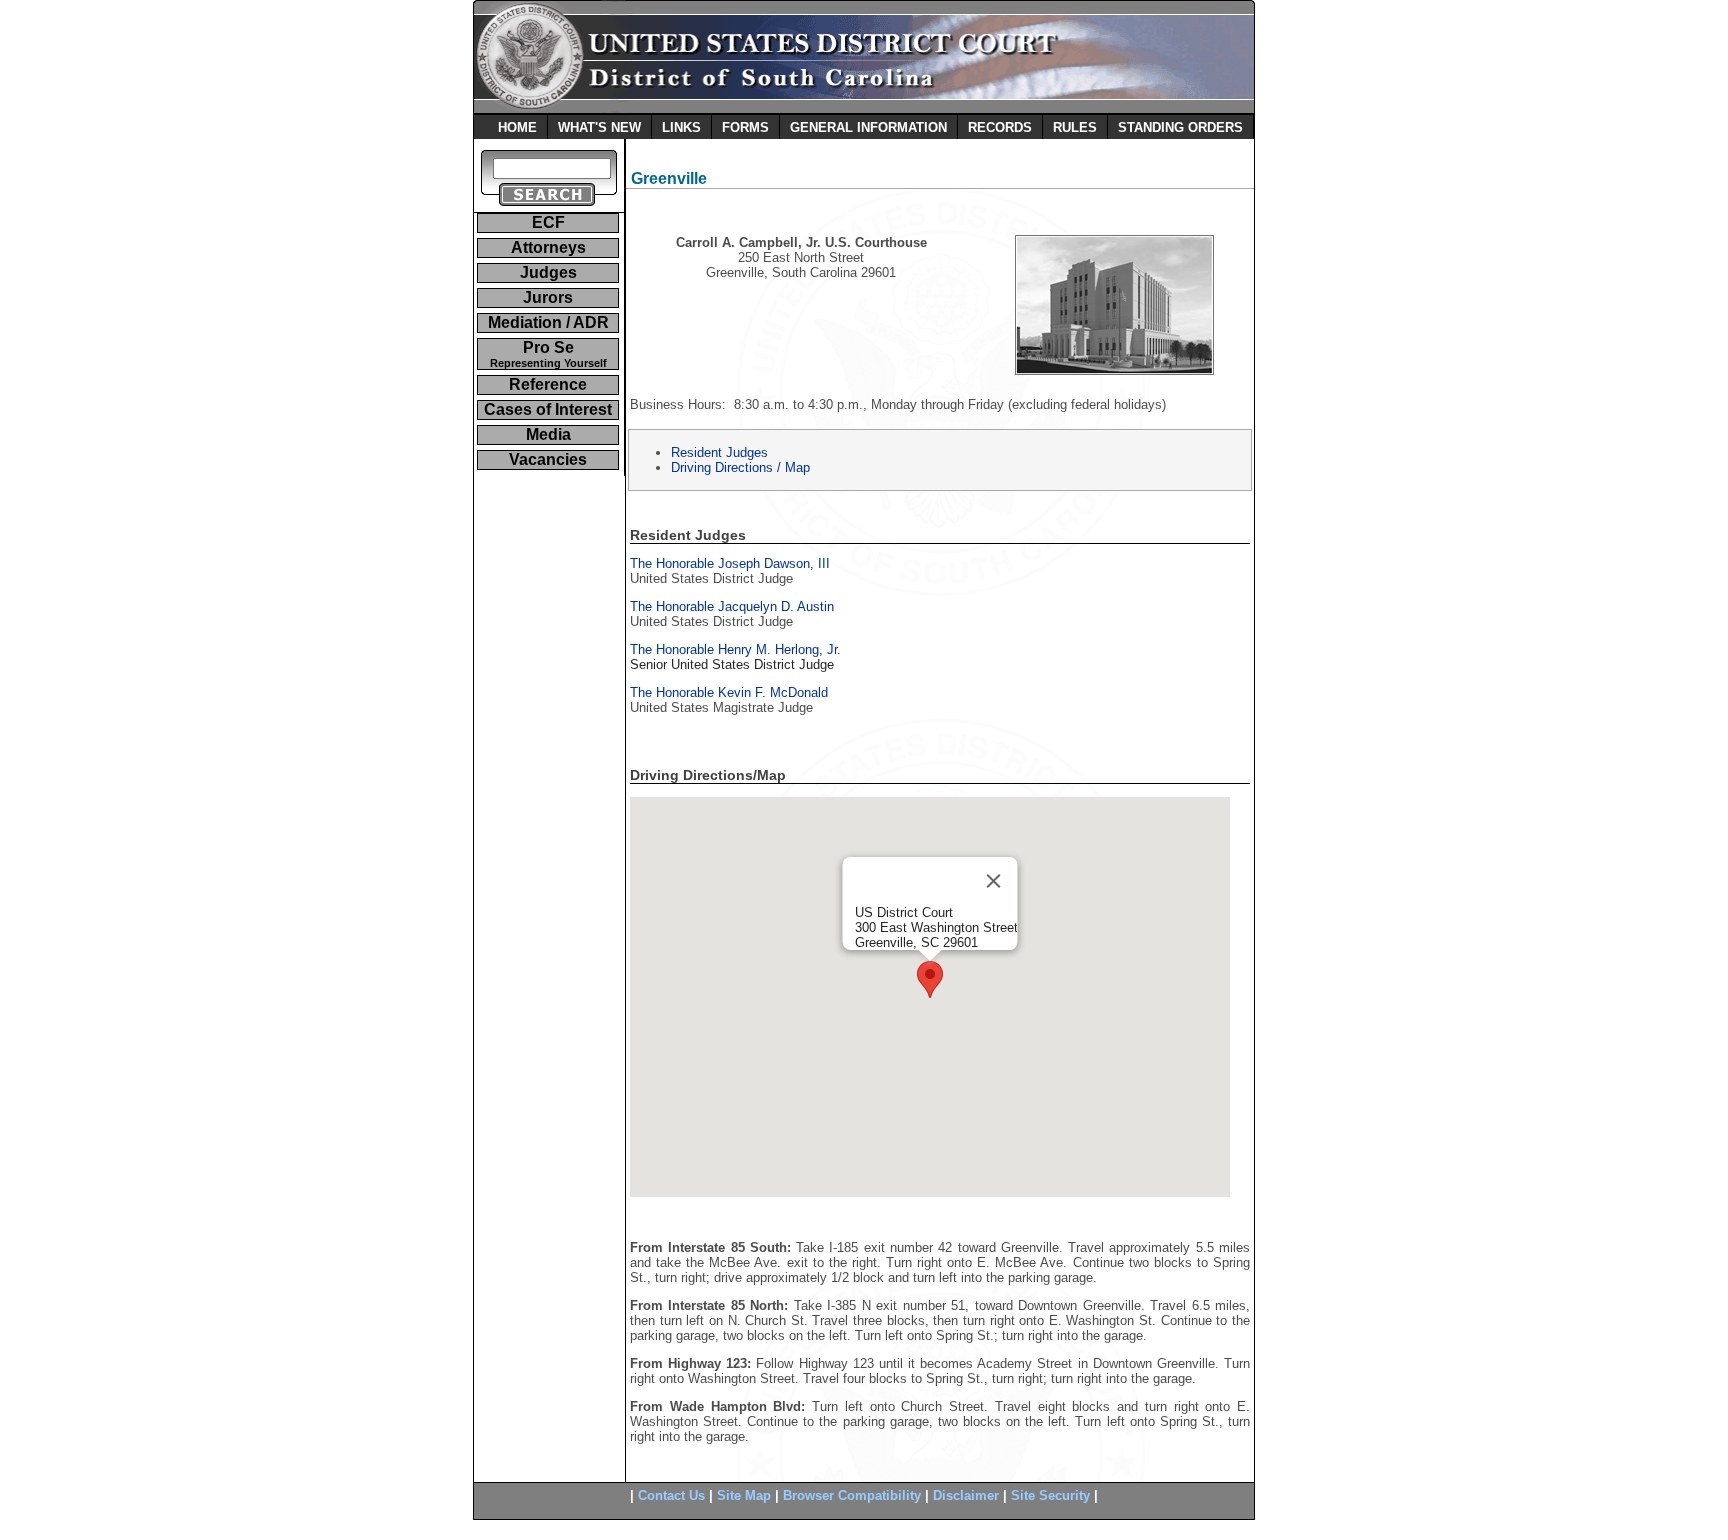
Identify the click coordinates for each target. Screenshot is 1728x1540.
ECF (548, 222)
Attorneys (548, 247)
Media (548, 434)
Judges (548, 272)
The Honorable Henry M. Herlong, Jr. (735, 649)
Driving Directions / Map (740, 467)
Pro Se (548, 354)
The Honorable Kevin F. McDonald (729, 692)
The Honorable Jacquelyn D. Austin (732, 606)
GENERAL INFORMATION (868, 127)
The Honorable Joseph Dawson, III (730, 563)
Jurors (548, 297)
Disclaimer (966, 1495)
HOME (517, 127)
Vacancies (548, 459)
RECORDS (1000, 127)
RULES (1075, 127)
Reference (548, 384)
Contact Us (671, 1495)
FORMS (745, 127)
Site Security (1050, 1495)
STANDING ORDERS (1180, 127)
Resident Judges (719, 452)
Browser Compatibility (852, 1495)
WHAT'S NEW (599, 127)
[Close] (994, 881)
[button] (930, 979)
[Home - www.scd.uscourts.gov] (864, 108)
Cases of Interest (548, 409)
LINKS (681, 127)
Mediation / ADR (548, 322)
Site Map (744, 1495)
